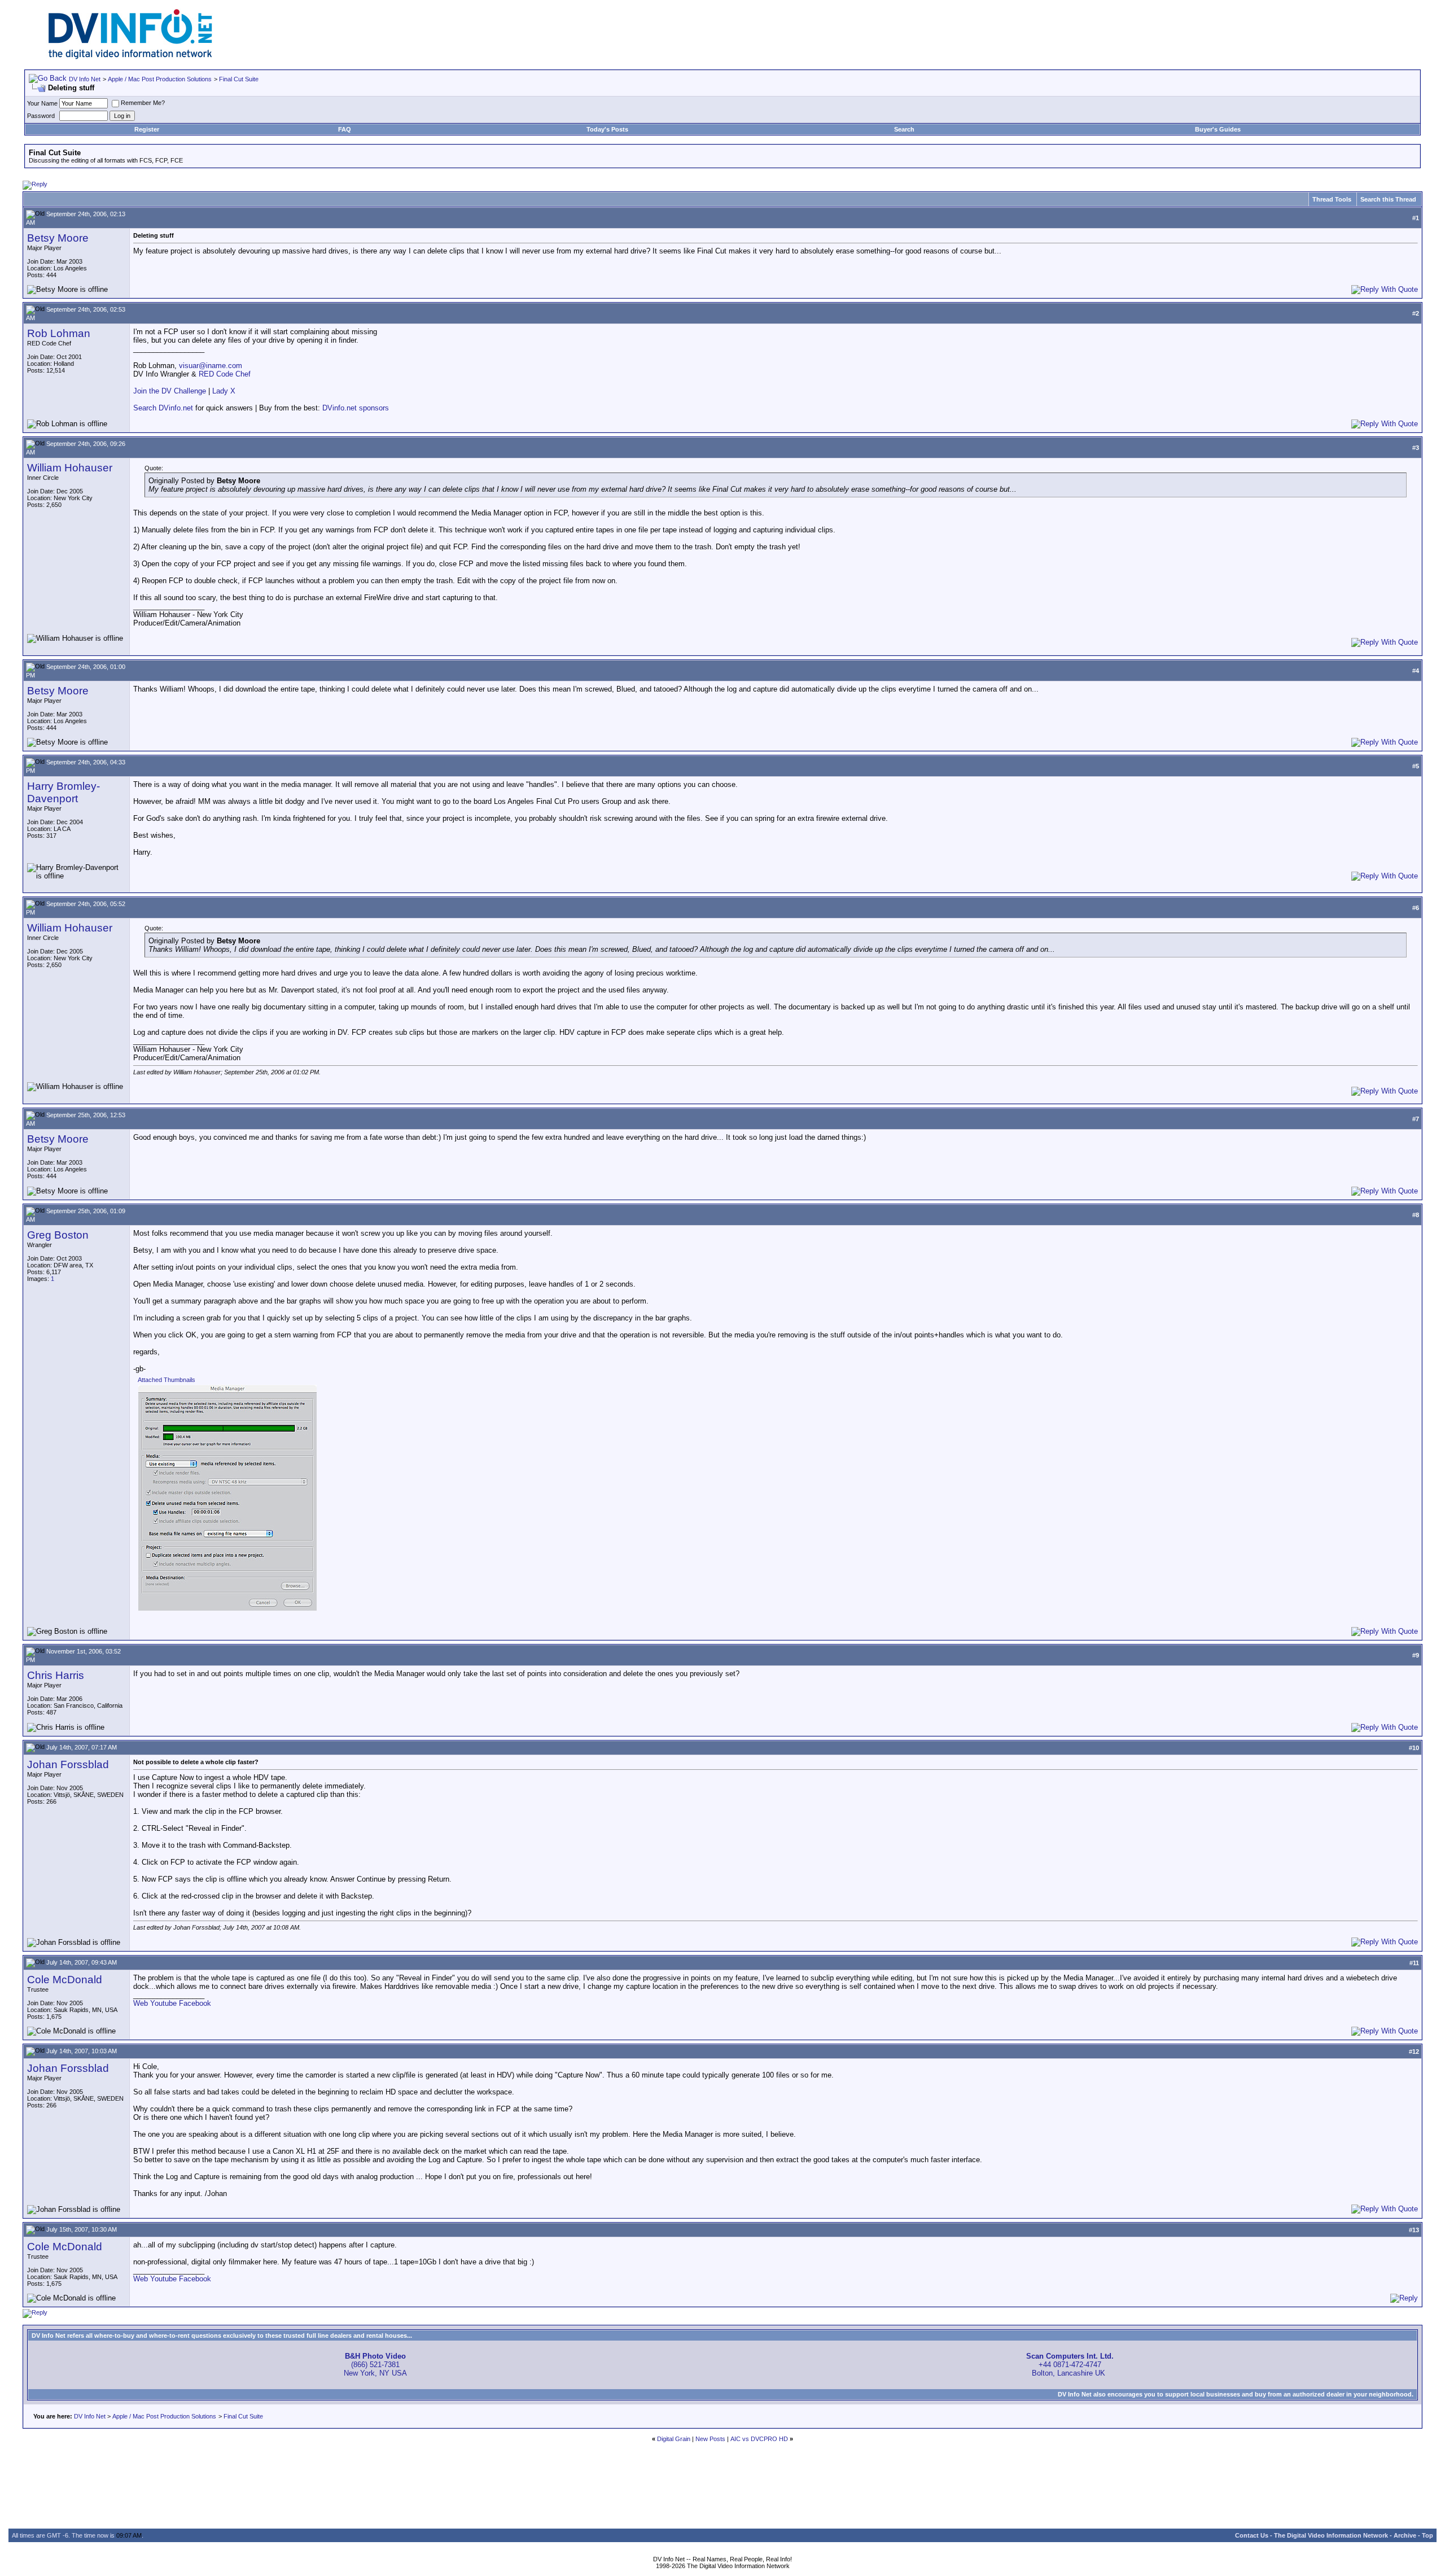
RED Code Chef (225, 374)
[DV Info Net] (130, 57)
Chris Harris (56, 1675)
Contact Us (1252, 2535)
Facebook (195, 2003)
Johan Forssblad (68, 1764)
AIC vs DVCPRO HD (759, 2439)
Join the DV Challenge (170, 391)
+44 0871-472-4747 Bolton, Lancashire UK (1070, 2365)
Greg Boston (58, 1235)
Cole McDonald (65, 1980)
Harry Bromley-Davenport (64, 792)
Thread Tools (1332, 199)
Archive (1405, 2535)
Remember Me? (143, 103)
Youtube (163, 2003)
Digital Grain (674, 2439)
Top (1428, 2535)
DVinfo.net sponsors (356, 408)
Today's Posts (607, 129)
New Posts (710, 2439)
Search (904, 129)
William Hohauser (70, 468)
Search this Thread (1388, 199)
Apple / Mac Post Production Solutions (160, 79)
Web (141, 2003)
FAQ (345, 129)
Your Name (42, 103)
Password (41, 116)
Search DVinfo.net (163, 408)
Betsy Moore (58, 238)
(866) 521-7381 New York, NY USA (375, 2365)
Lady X (224, 391)
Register (147, 129)
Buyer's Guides (1218, 129)
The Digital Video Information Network (1331, 2535)
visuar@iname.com (211, 366)
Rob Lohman (59, 333)
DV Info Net (85, 79)
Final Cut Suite (239, 79)
